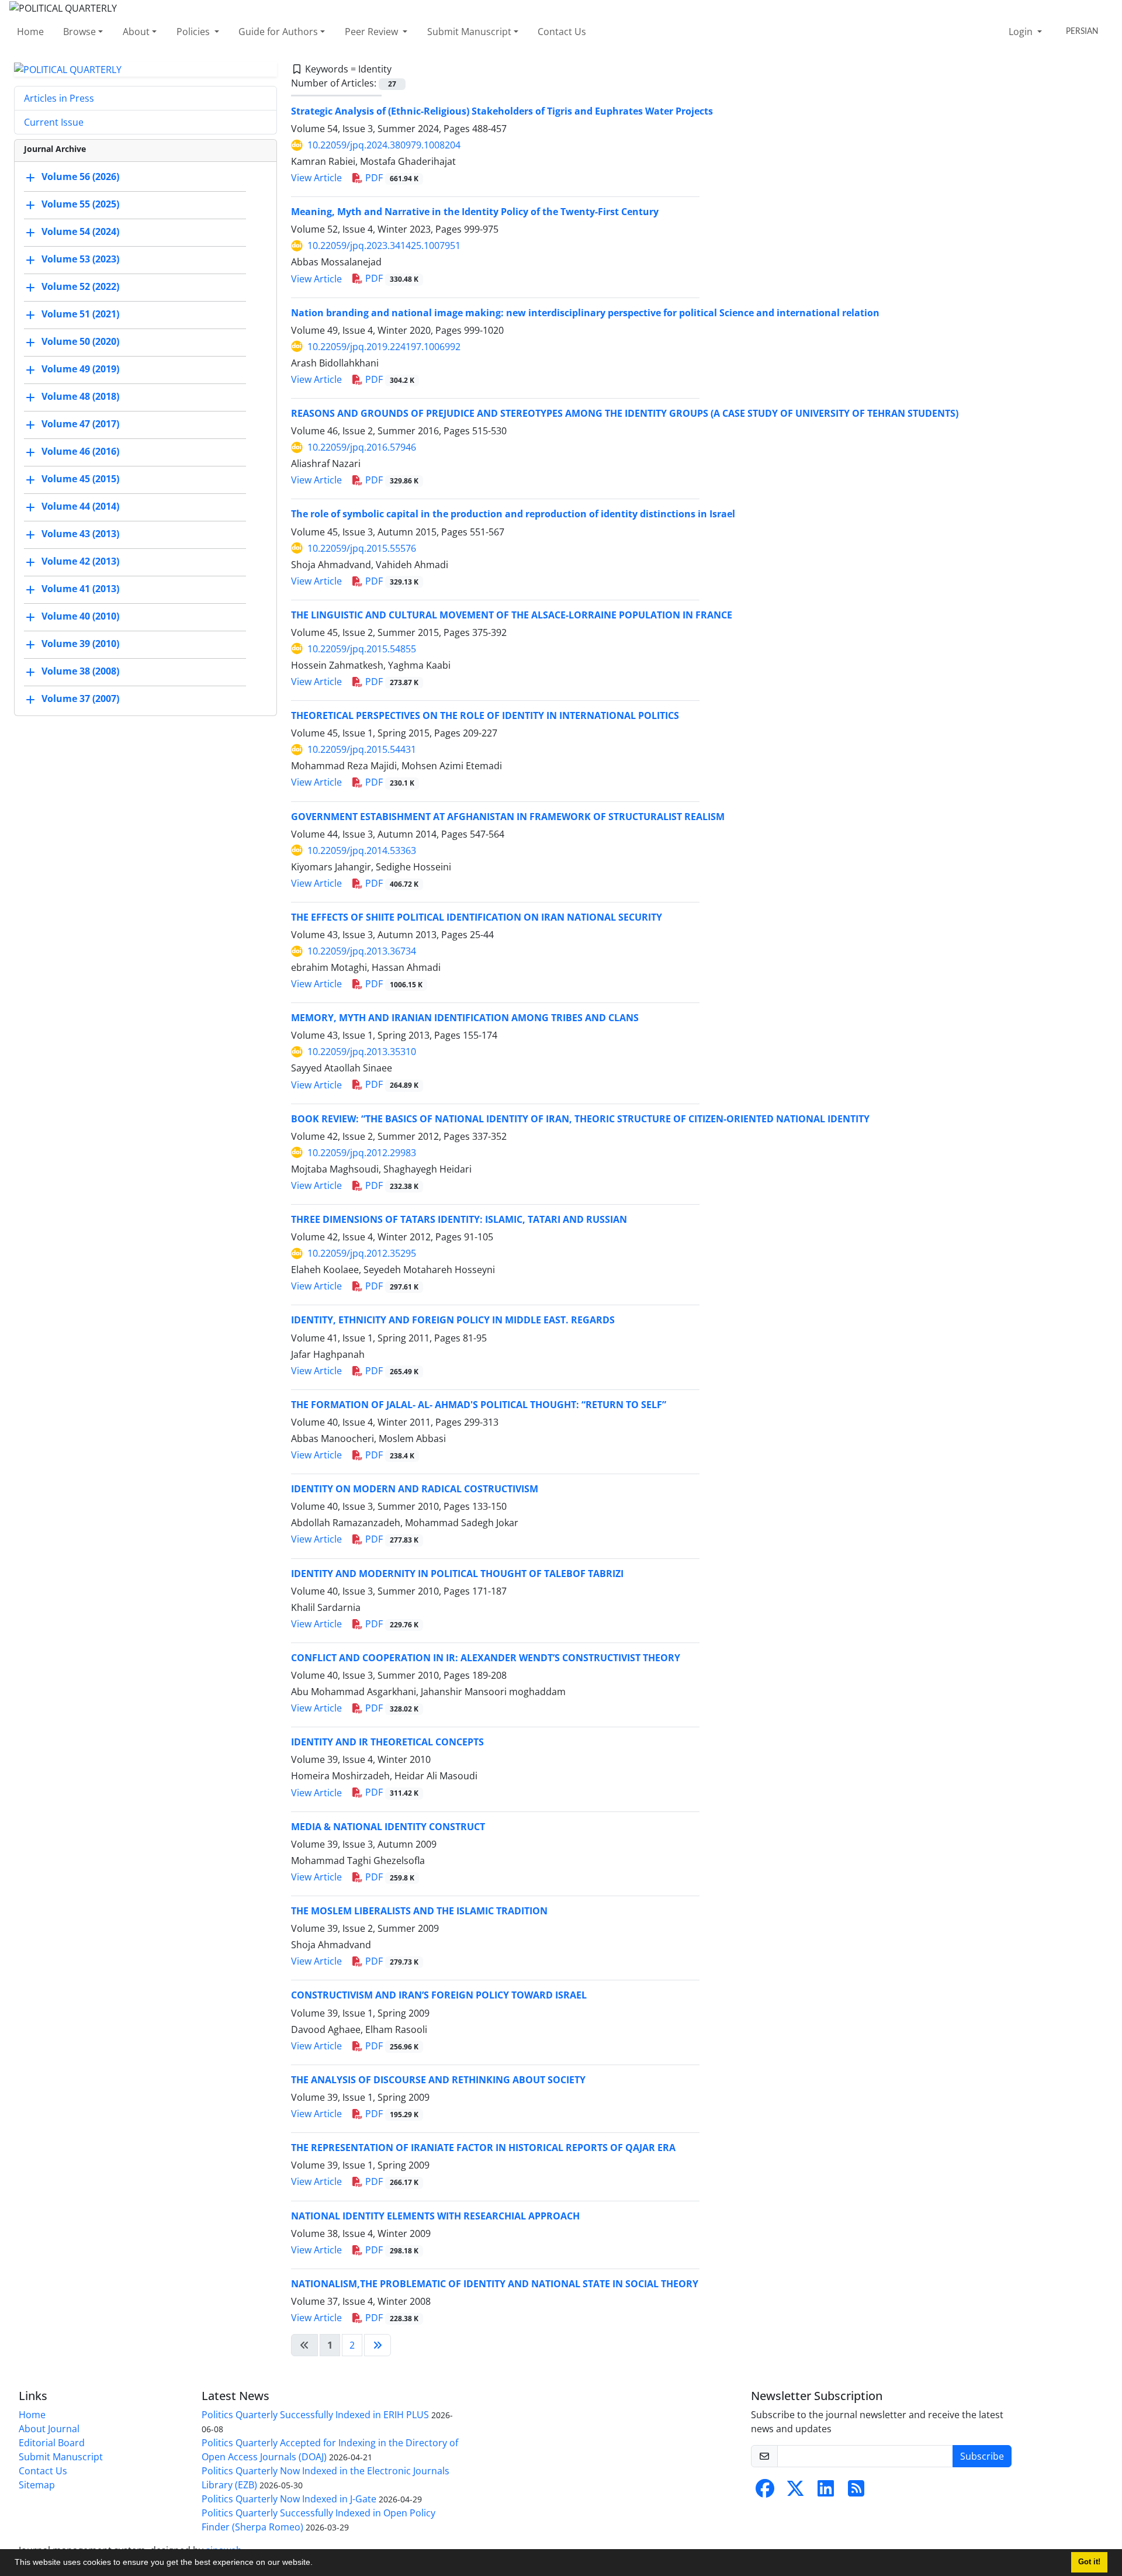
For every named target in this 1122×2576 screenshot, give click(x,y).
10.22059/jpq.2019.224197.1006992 (384, 347)
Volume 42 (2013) (80, 562)
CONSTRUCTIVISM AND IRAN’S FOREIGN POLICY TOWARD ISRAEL (439, 1995)
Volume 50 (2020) (80, 342)
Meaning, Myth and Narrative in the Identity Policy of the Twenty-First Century (475, 212)
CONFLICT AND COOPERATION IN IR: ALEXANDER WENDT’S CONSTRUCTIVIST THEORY (486, 1658)
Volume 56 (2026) (80, 177)
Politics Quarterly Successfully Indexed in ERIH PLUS (315, 2415)
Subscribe (982, 2456)
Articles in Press (59, 98)
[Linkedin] (826, 2492)
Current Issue (54, 122)
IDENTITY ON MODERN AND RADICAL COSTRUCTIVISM (415, 1489)
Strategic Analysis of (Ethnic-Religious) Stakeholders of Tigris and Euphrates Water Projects (502, 111)
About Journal (49, 2429)
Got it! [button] (1089, 2562)
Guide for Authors (278, 32)
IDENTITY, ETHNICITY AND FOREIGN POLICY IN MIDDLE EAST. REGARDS (453, 1320)
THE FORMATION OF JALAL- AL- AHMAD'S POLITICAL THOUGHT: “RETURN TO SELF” (479, 1405)
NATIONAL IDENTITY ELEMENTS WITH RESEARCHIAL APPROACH (435, 2216)
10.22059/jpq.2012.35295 (362, 1253)
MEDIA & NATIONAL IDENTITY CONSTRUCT (388, 1827)
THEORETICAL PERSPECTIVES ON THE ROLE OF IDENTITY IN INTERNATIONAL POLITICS (485, 715)
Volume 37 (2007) (80, 699)
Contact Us (562, 32)
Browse (79, 32)
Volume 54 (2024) (80, 232)
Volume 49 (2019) (80, 369)
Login (1022, 32)
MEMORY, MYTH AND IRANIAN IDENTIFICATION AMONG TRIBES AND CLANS (465, 1018)
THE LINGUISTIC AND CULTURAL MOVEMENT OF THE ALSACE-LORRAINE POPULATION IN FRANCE (512, 615)
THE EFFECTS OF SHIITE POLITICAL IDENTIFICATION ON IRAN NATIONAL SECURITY (477, 917)
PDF (391, 178)
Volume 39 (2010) (80, 644)
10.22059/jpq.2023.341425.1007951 (384, 246)
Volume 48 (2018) (80, 397)
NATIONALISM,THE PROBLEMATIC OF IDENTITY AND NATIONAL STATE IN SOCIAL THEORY (495, 2284)
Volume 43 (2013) (80, 534)
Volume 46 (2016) (80, 452)
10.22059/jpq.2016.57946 (362, 447)
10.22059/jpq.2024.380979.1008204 (384, 145)
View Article (316, 178)
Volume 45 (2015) (80, 479)
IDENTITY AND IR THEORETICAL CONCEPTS (387, 1742)
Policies (194, 32)
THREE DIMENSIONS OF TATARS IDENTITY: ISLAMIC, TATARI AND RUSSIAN (459, 1219)
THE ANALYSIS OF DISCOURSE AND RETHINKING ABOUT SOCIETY (438, 2080)
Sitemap (37, 2485)
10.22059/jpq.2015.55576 (362, 548)
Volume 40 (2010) (80, 617)
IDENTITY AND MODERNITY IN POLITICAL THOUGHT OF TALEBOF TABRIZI (457, 1574)
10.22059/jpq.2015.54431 (362, 749)
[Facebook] (765, 2492)
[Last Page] (378, 2345)
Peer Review (373, 32)
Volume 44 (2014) (80, 507)
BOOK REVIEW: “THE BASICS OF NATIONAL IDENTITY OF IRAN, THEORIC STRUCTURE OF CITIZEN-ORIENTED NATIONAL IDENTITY (580, 1119)
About (136, 32)
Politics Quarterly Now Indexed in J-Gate (289, 2499)
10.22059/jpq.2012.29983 (362, 1153)
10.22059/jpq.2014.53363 (362, 850)
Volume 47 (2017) (80, 424)
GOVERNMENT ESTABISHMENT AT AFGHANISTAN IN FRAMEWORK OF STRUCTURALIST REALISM (508, 817)
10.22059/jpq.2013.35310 (362, 1052)
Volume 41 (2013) (80, 589)
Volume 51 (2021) (80, 314)
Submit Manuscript (469, 32)
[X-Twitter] (795, 2492)
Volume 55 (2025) (80, 205)
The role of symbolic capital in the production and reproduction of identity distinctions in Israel (513, 514)
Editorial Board (52, 2443)
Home (30, 32)
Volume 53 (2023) (80, 260)
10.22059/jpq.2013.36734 (362, 951)
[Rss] (856, 2492)
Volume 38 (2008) (80, 672)
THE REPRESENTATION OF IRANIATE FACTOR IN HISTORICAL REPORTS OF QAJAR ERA (483, 2148)
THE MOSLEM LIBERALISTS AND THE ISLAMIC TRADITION (419, 1911)
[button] (317, 2564)
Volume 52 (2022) (80, 287)
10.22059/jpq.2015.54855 (362, 649)
